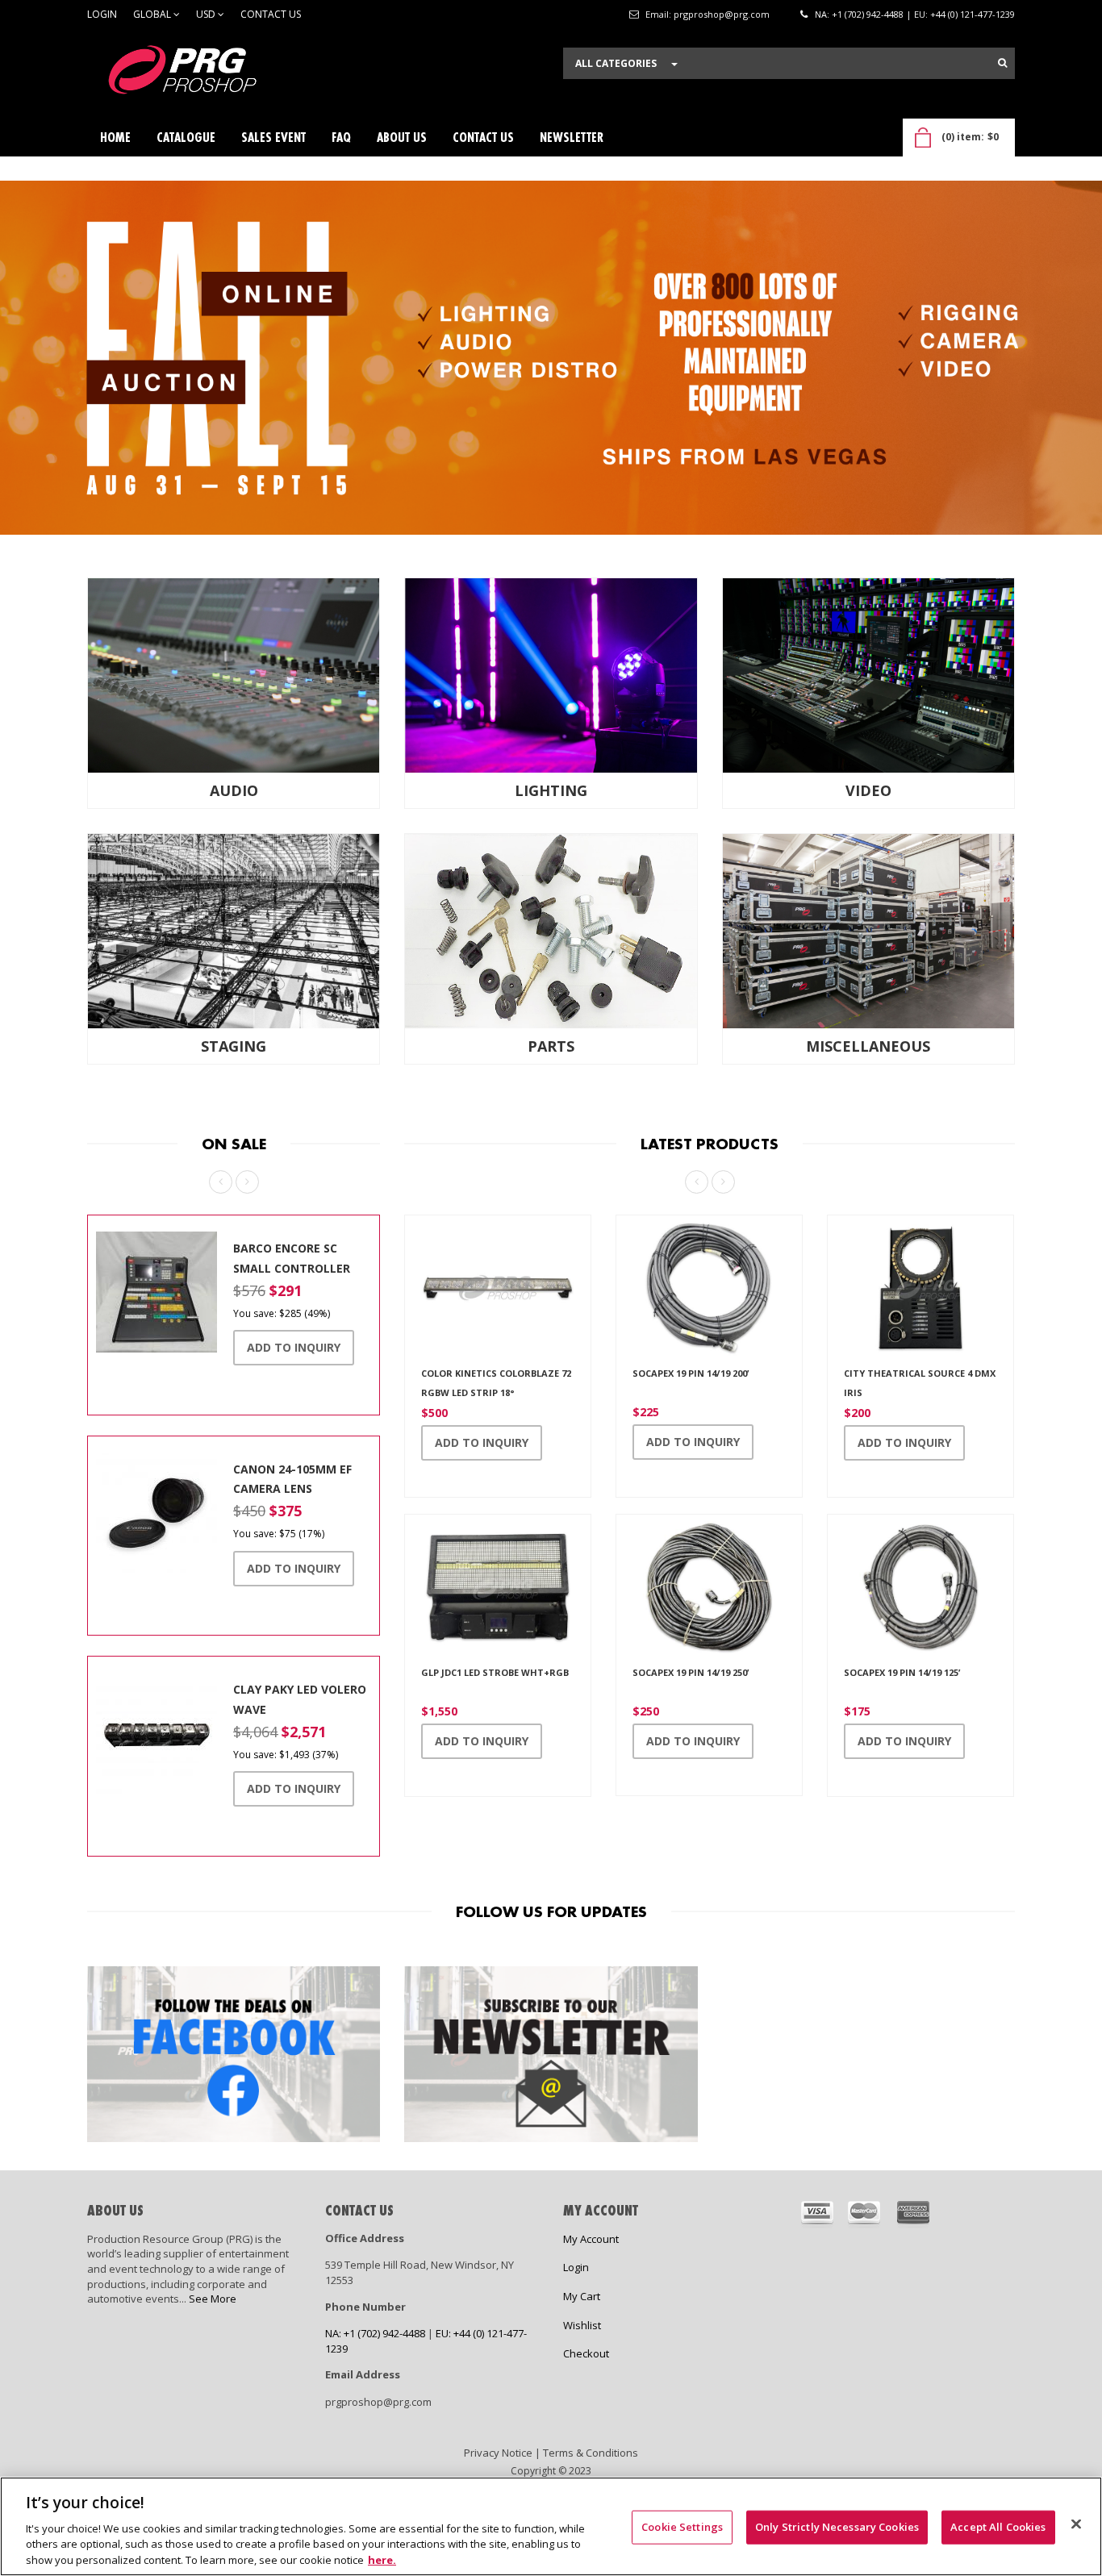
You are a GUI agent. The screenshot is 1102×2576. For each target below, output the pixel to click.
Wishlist (582, 2325)
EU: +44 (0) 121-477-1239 (964, 14)
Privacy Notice (498, 2453)
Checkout (586, 2353)
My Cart (582, 2296)
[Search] (1002, 63)
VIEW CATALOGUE (158, 381)
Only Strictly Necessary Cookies (837, 2527)
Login (102, 14)
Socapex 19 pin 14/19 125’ (902, 1672)
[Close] (1076, 2524)
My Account (591, 2239)
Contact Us (271, 14)
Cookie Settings (682, 2527)
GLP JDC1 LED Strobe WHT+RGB (495, 1672)
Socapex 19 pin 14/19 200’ (691, 1373)
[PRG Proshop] (208, 74)
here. (382, 2559)
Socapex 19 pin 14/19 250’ (691, 1672)
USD (207, 14)
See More (213, 2299)
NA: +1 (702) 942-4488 (859, 14)
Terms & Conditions (591, 2453)
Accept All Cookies (998, 2527)
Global (153, 14)
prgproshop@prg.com (722, 14)
